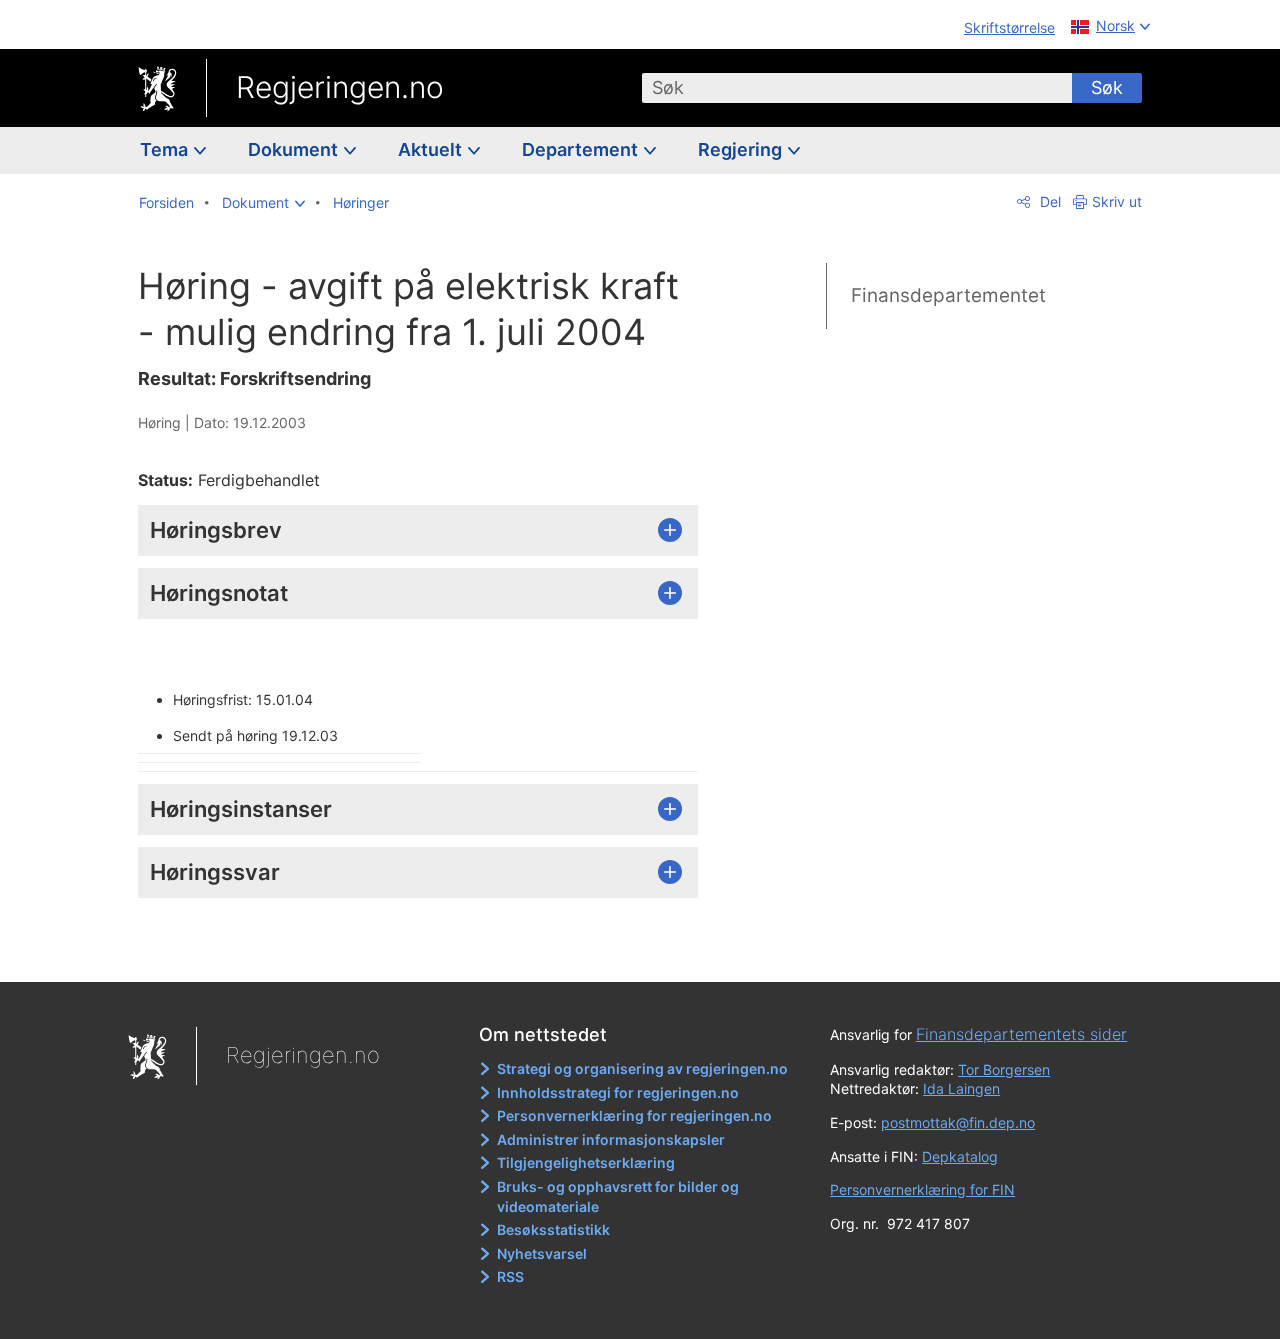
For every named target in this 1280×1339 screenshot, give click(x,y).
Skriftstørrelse (1009, 27)
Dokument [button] (295, 149)
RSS (510, 1276)
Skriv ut (1117, 201)
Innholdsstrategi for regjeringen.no (618, 1092)
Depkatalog (960, 1156)
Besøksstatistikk (553, 1229)
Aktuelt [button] (432, 149)
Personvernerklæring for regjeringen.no (634, 1115)
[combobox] (857, 88)
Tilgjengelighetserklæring (586, 1162)
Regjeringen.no (340, 87)
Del (1048, 201)
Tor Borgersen (1004, 1069)
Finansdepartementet (948, 295)
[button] (263, 203)
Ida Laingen (961, 1088)
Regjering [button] (742, 149)
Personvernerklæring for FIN (922, 1189)
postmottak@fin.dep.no (958, 1122)
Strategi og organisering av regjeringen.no (642, 1068)
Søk (1107, 87)
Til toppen (428, 952)
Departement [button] (582, 149)
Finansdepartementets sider (1021, 1034)
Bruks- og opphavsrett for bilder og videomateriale (618, 1196)
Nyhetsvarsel (542, 1253)
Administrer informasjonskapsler (611, 1139)
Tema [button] (166, 149)
